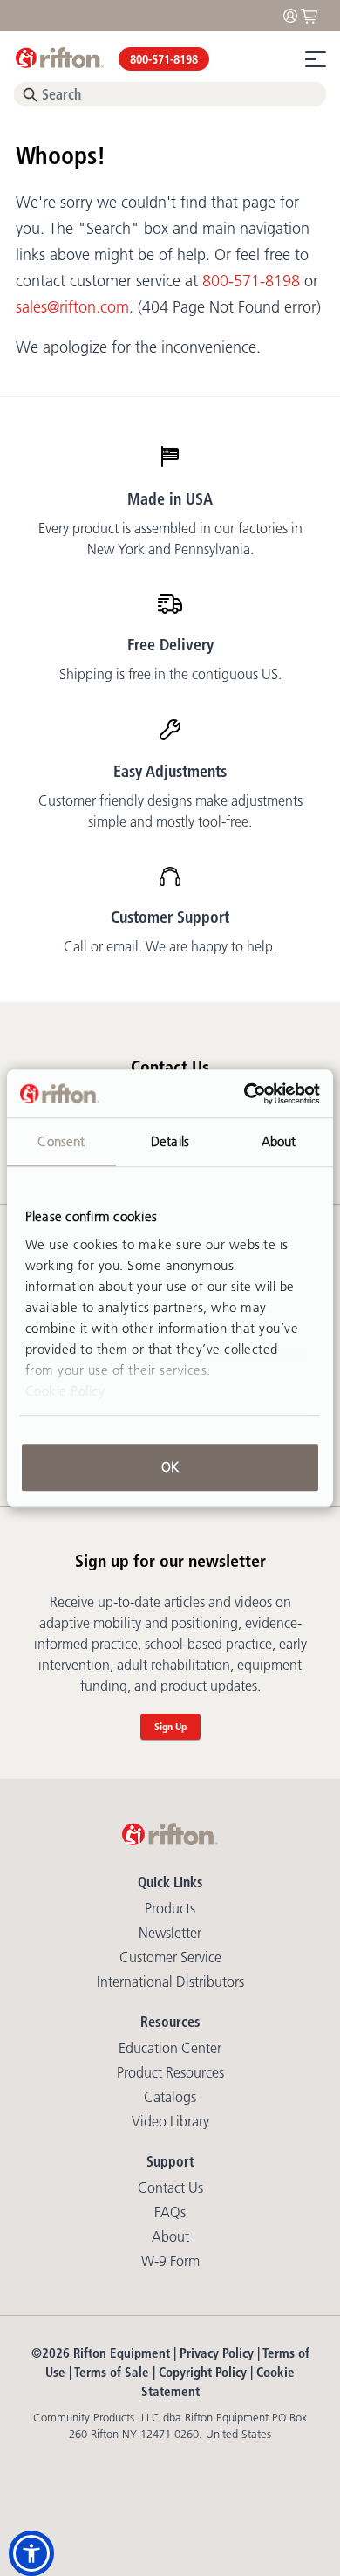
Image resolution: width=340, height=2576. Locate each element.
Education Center (170, 2048)
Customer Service (170, 1957)
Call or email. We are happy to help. (170, 946)
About (170, 2236)
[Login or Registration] (295, 14)
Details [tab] (170, 1141)
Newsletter (170, 1933)
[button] (31, 2553)
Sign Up (170, 1726)
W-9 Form (170, 2261)
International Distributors (170, 1982)
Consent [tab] (61, 1141)
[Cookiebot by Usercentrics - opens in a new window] (245, 1094)
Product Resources (170, 2072)
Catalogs (170, 2097)
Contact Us (170, 2188)
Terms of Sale (112, 2372)
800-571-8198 (164, 59)
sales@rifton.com (72, 307)
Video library (170, 2121)
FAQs (170, 2212)
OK (170, 1467)
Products (170, 1908)
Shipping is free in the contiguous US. (170, 674)
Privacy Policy (217, 2353)
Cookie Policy (65, 1391)
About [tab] (279, 1141)
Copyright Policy (203, 2372)
